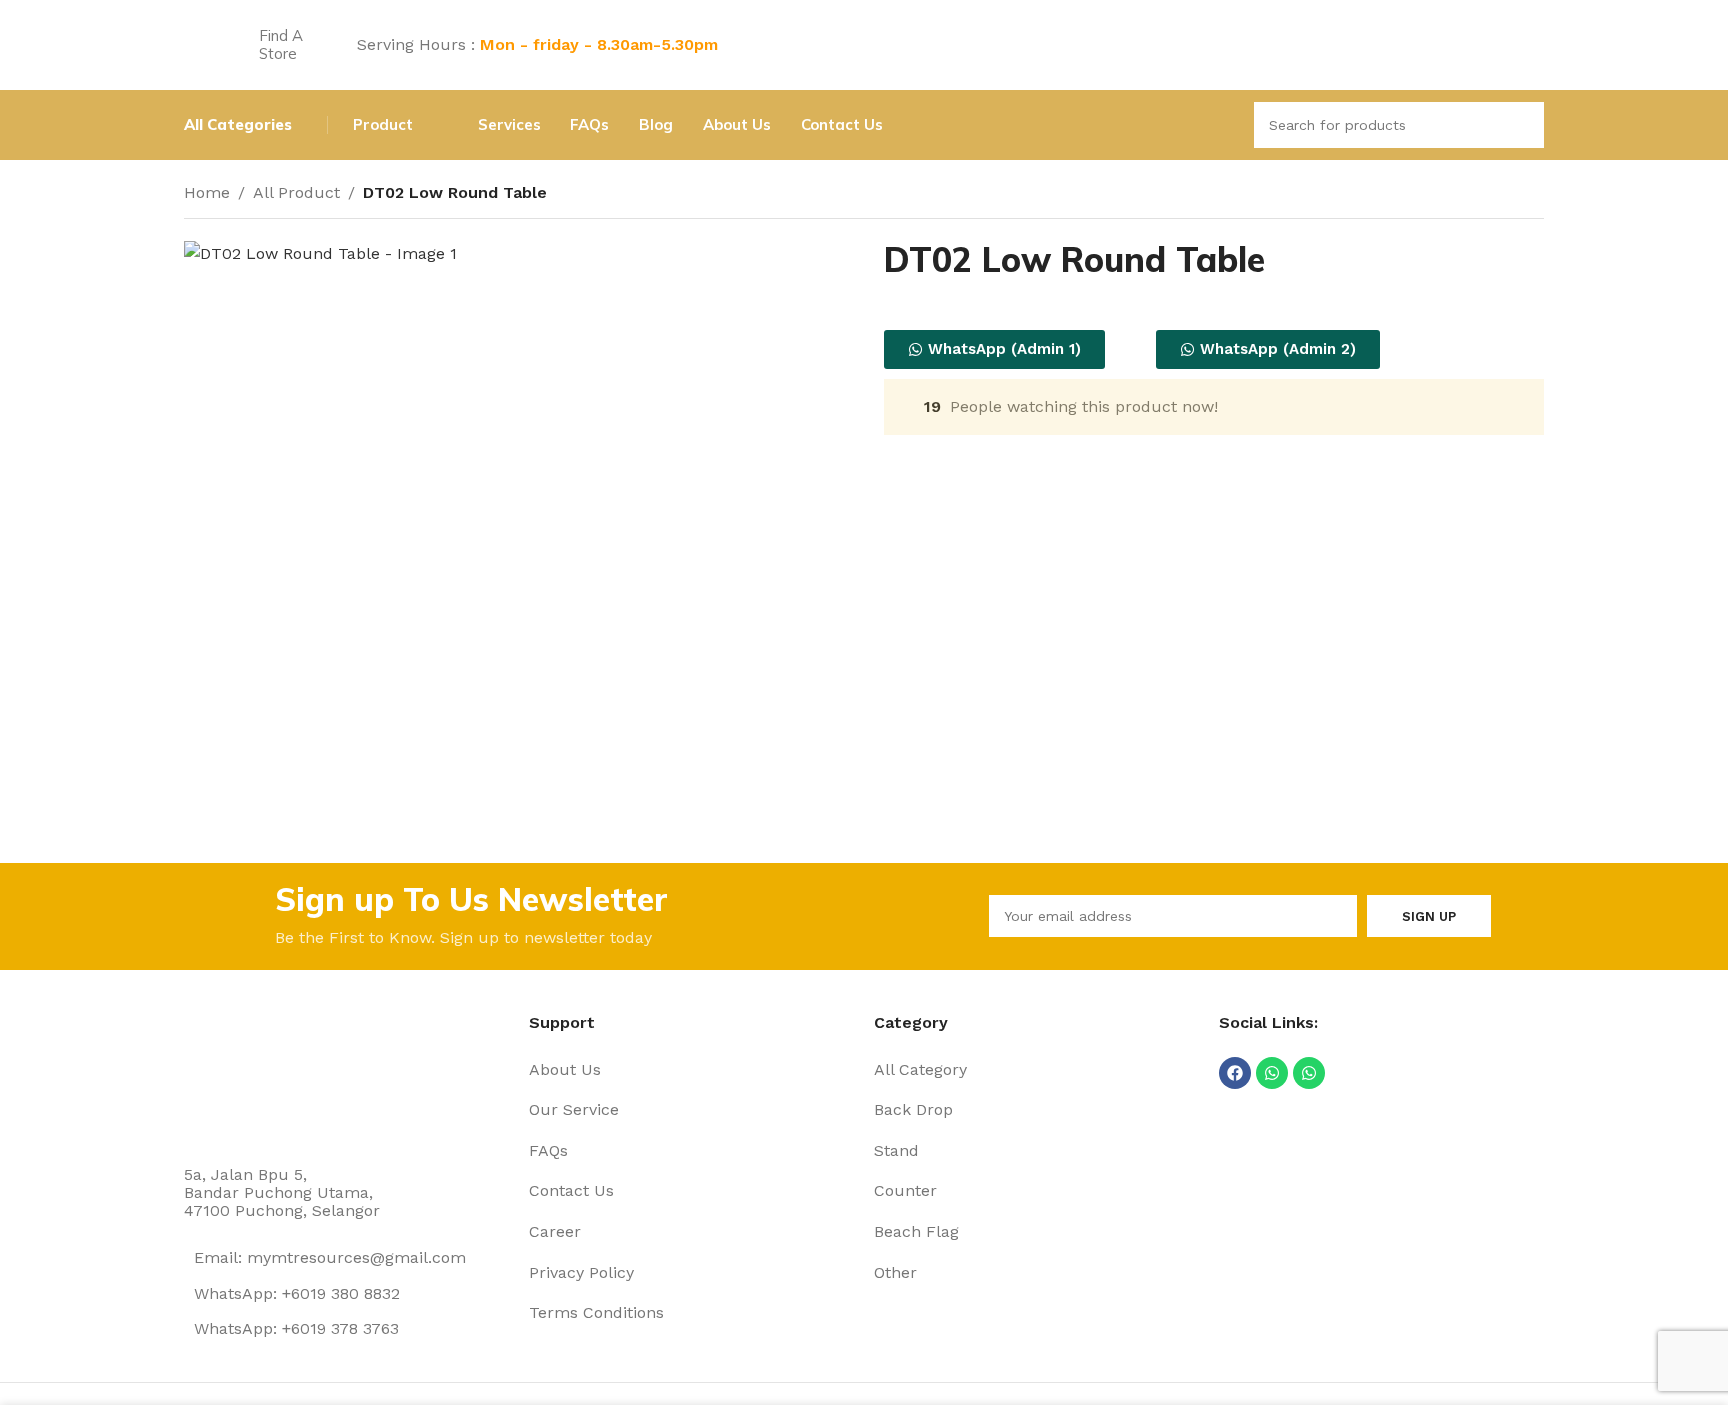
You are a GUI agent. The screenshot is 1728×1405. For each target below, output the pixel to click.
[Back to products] (1508, 195)
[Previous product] (1484, 195)
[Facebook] (1235, 1073)
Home (207, 192)
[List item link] (691, 1070)
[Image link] (259, 1074)
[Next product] (1532, 195)
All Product (296, 192)
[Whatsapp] (1272, 1073)
